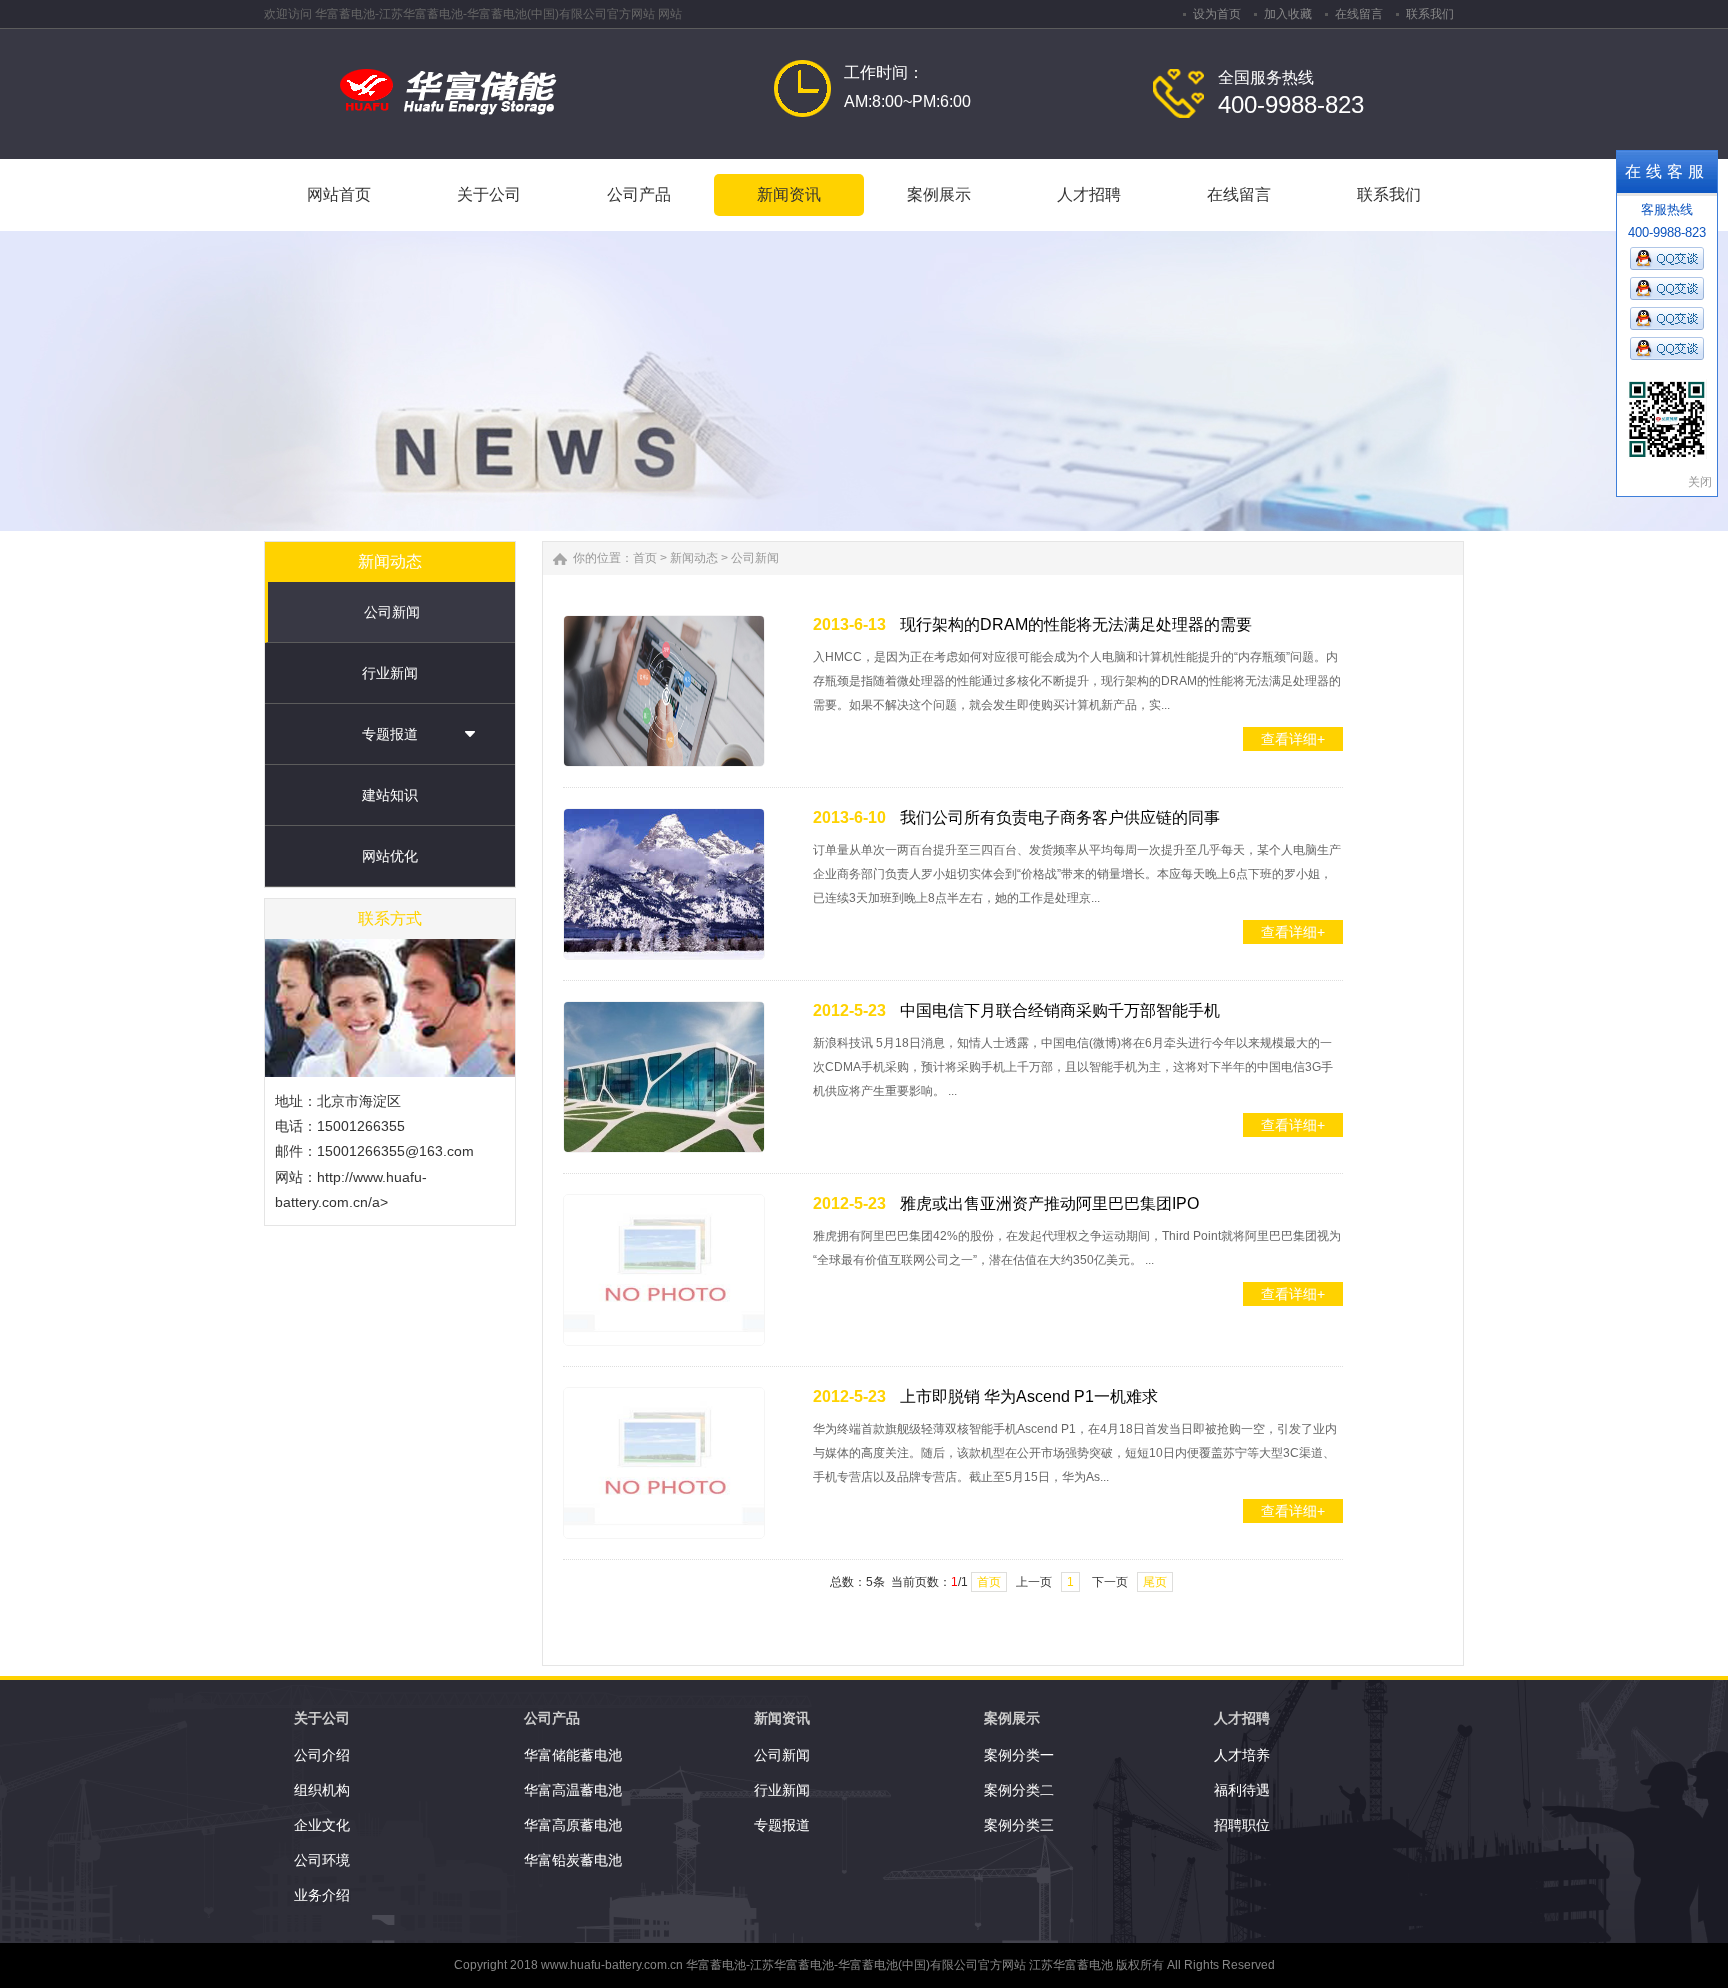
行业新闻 (390, 673)
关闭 (1700, 482)
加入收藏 (1288, 14)
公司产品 (552, 1718)
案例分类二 (1019, 1790)
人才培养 (1242, 1755)
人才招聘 (1242, 1718)
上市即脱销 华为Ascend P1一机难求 (1029, 1396)
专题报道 (390, 734)
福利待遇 (1242, 1790)
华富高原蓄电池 (573, 1825)
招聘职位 (1242, 1825)
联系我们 (1430, 14)
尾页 (1155, 1582)
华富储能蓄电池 (573, 1755)
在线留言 (1359, 14)
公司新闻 (392, 612)
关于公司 (322, 1718)
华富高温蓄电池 (573, 1790)
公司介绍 (322, 1755)
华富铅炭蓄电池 (573, 1860)
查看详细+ (1293, 739)
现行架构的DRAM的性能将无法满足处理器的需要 (1076, 624)
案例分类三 (1019, 1825)
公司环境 (322, 1860)
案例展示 (1012, 1718)
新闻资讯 (782, 1718)
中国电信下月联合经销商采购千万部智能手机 (1060, 1010)
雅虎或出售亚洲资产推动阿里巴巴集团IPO (1049, 1203)
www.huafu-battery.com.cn (612, 1965)
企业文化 (322, 1825)
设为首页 (1217, 14)
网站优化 (390, 856)
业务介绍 (322, 1895)
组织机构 (322, 1790)
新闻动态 (694, 558)
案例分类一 (1019, 1755)
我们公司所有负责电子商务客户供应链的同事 (1060, 817)
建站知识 (390, 795)
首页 (645, 558)
